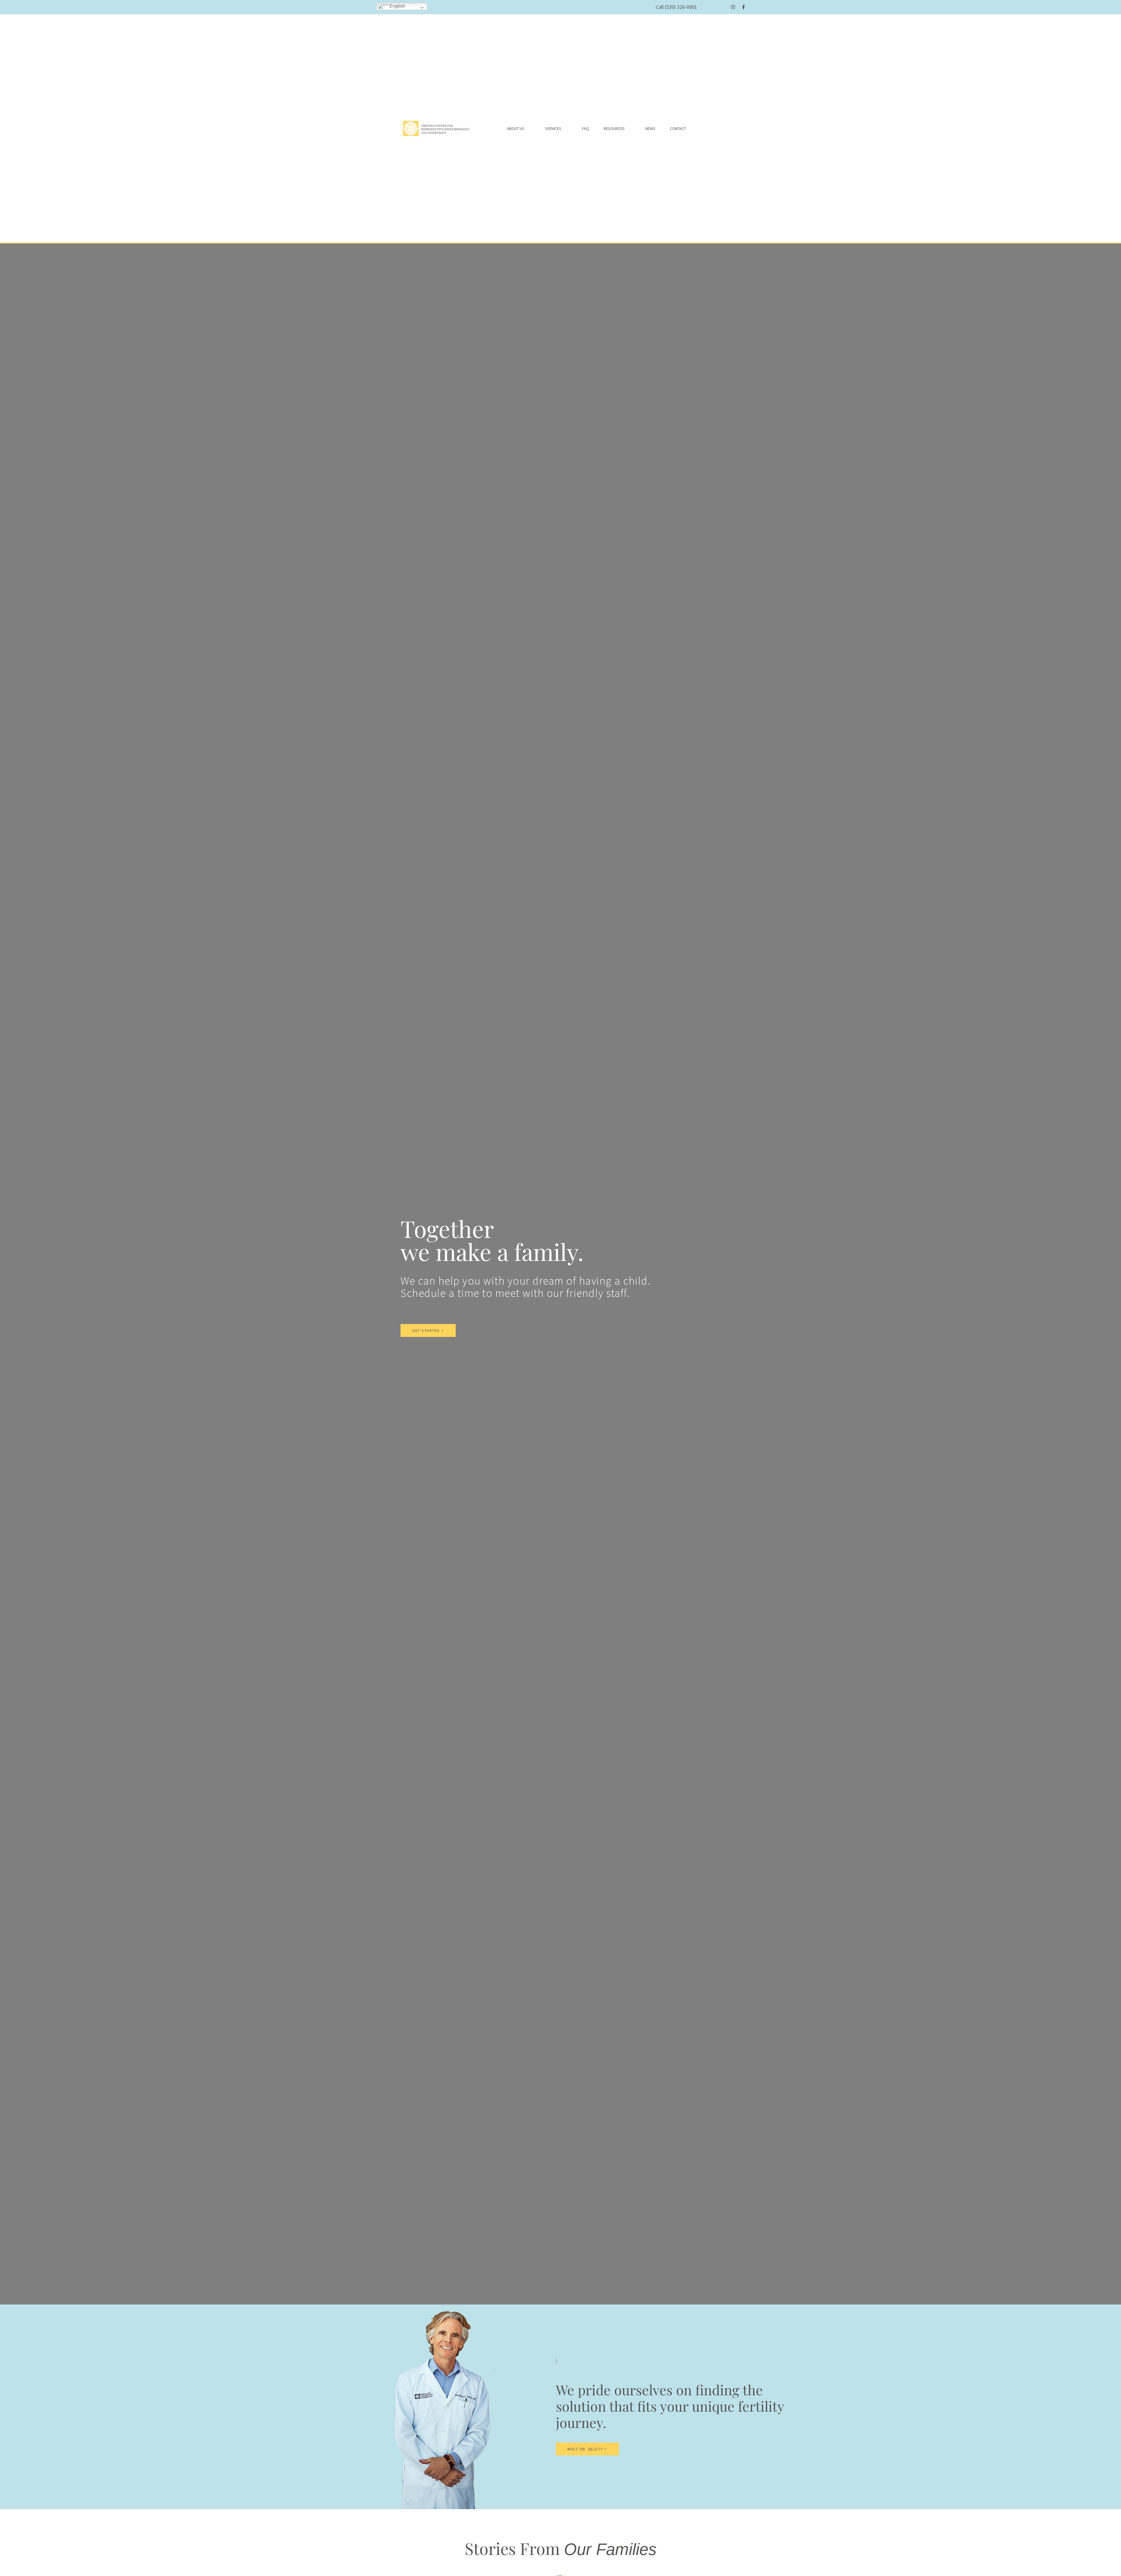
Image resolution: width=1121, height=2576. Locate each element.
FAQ (586, 128)
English (397, 6)
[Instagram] (733, 7)
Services (553, 128)
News (650, 128)
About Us (516, 128)
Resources (614, 128)
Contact (678, 128)
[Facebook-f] (744, 7)
